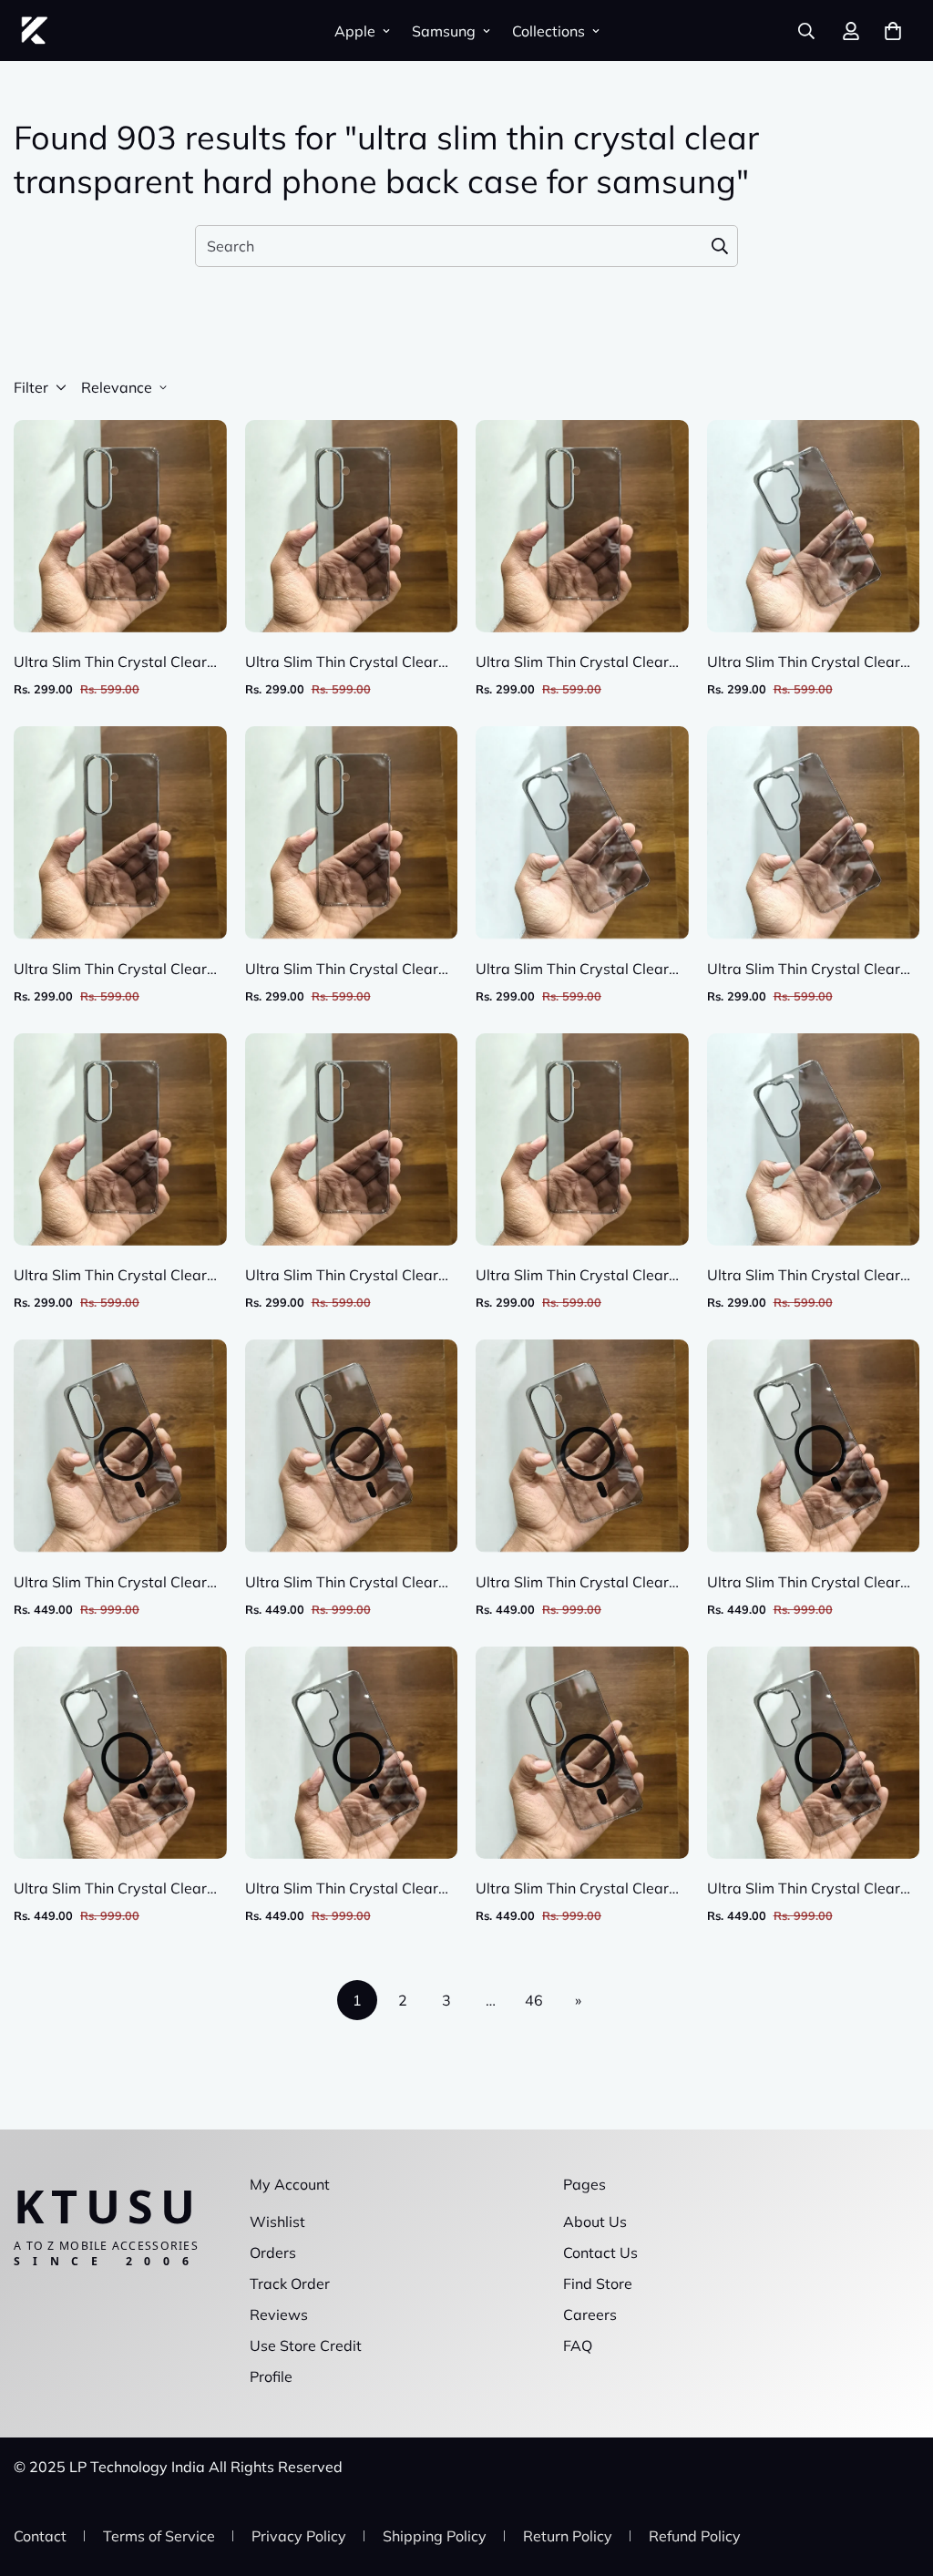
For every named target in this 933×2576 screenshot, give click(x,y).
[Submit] (720, 246)
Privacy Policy (299, 2536)
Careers (590, 2314)
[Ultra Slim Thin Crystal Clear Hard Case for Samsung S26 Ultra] (814, 526)
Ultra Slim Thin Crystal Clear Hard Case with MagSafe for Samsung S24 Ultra (804, 1889)
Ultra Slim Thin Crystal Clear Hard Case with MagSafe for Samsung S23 (342, 1583)
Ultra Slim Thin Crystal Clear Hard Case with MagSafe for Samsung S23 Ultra (111, 1889)
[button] (893, 31)
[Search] (806, 31)
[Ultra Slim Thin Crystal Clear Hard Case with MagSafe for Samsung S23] (352, 1446)
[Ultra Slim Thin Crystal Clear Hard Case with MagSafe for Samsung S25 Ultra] (352, 1753)
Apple (355, 31)
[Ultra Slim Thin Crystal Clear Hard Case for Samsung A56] (352, 526)
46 (534, 2000)
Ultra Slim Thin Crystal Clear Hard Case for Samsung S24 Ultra (804, 1276)
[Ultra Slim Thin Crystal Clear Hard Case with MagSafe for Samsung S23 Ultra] (120, 1753)
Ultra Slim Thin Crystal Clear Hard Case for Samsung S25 (110, 970)
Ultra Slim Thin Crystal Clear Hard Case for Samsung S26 (110, 662)
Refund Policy (695, 2536)
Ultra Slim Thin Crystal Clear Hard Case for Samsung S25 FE (110, 1276)
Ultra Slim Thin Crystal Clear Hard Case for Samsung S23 (342, 970)
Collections (549, 31)
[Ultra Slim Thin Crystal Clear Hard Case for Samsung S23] (352, 832)
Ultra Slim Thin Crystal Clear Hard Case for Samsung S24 (572, 1276)
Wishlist (277, 2222)
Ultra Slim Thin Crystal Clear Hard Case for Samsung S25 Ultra (804, 970)
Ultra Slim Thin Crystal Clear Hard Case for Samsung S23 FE (572, 662)
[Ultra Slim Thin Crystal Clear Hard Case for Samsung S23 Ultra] (582, 832)
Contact (40, 2536)
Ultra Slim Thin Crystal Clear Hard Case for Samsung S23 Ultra (572, 970)
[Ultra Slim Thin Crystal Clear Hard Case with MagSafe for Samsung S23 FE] (582, 1446)
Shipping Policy (435, 2536)
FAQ (578, 2345)
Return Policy (568, 2536)
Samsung (444, 31)
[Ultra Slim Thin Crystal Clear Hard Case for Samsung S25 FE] (120, 1139)
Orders (273, 2253)
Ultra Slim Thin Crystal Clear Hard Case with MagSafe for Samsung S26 (111, 1583)
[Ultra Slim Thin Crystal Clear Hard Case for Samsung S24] (582, 1139)
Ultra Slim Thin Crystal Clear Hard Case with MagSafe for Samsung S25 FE (573, 1889)
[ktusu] (34, 31)
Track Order (290, 2284)
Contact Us (600, 2253)
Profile (271, 2376)
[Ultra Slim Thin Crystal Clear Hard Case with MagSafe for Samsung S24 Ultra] (814, 1753)
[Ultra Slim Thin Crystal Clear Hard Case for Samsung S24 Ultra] (814, 1139)
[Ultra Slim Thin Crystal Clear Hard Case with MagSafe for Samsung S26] (120, 1446)
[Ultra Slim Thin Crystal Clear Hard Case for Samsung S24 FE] (352, 1139)
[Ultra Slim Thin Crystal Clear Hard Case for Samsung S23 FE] (582, 526)
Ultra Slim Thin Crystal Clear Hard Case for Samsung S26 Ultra (804, 662)
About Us (595, 2222)
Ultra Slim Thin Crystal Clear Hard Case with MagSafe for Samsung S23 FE (573, 1583)
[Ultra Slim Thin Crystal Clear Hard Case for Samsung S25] (120, 832)
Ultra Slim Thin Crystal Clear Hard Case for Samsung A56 (343, 662)
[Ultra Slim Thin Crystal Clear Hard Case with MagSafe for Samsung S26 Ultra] (814, 1446)
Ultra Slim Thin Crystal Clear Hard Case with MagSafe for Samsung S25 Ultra (342, 1889)
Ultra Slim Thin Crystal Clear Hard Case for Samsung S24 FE (342, 1276)
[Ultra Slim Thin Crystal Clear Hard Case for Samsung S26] (120, 526)
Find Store (598, 2284)
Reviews (279, 2314)
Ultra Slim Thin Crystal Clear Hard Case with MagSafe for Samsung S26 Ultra (804, 1583)
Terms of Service (159, 2536)
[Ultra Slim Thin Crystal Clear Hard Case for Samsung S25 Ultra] (814, 832)
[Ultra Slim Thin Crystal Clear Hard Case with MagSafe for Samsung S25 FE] (582, 1753)
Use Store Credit (306, 2345)
